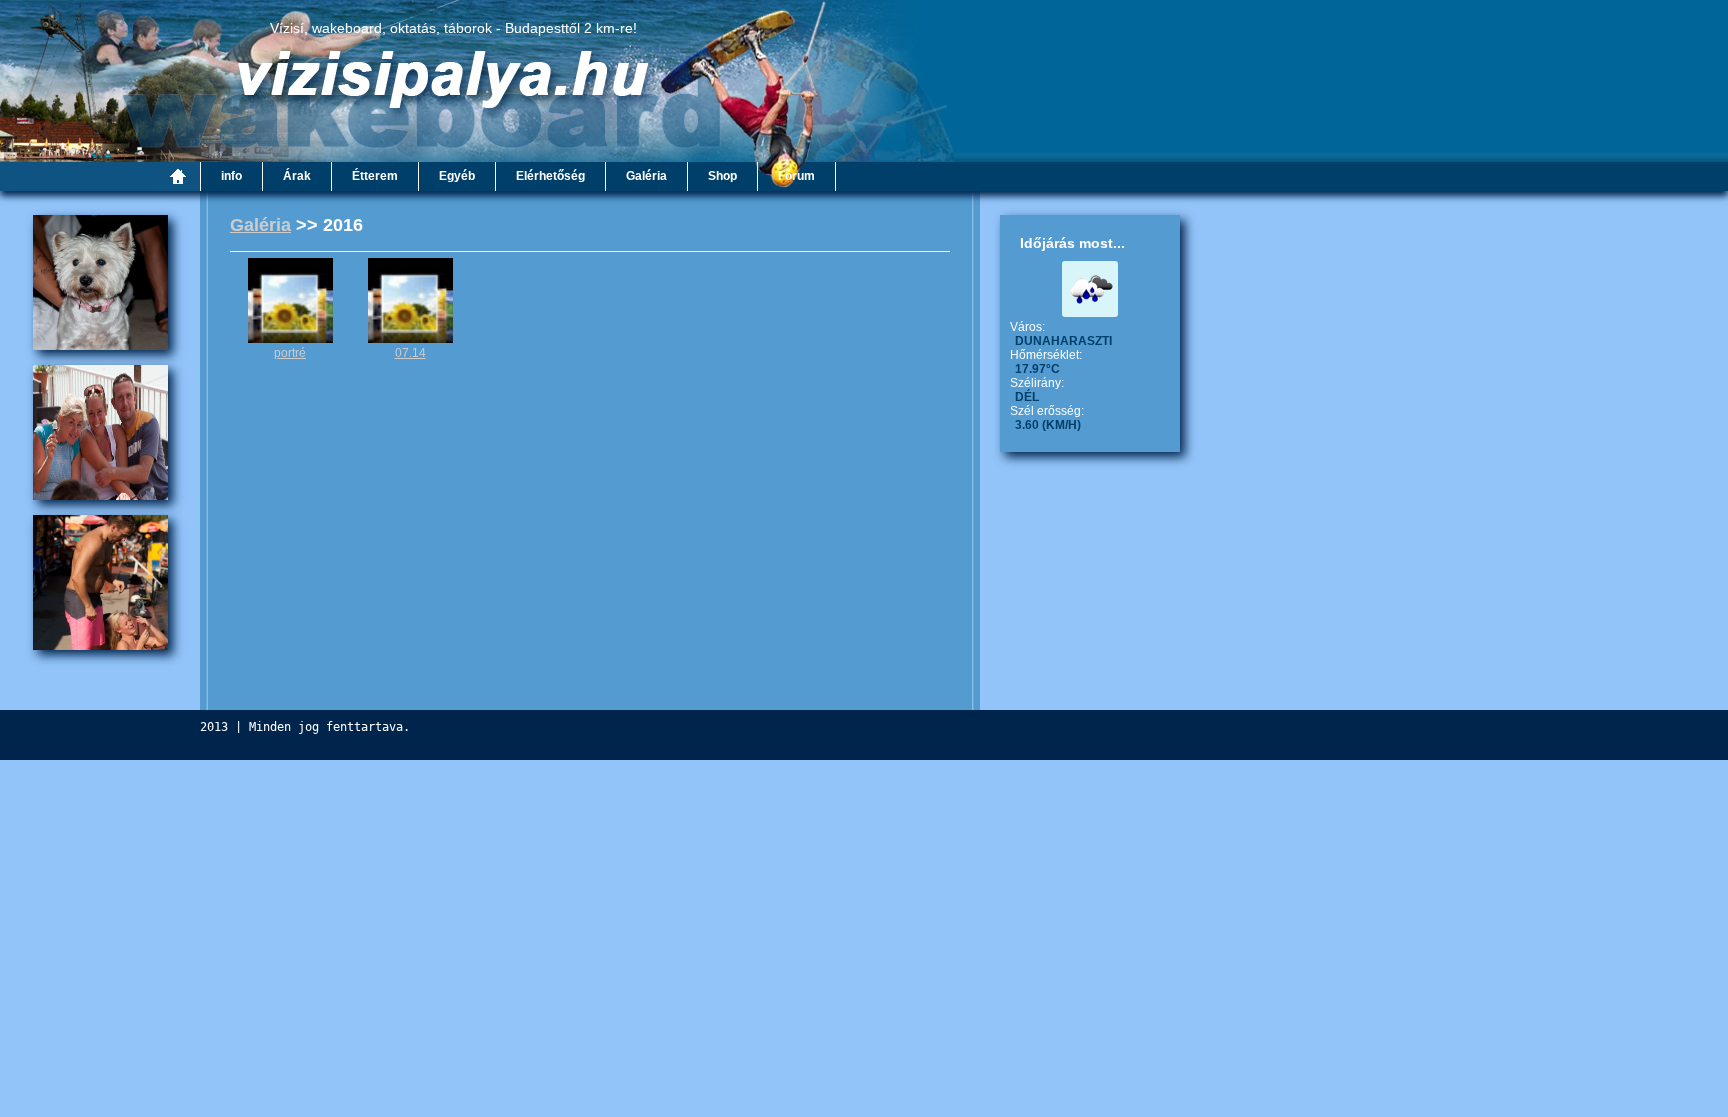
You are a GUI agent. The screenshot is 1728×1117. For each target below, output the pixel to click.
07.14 (410, 353)
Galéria (260, 225)
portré (290, 353)
